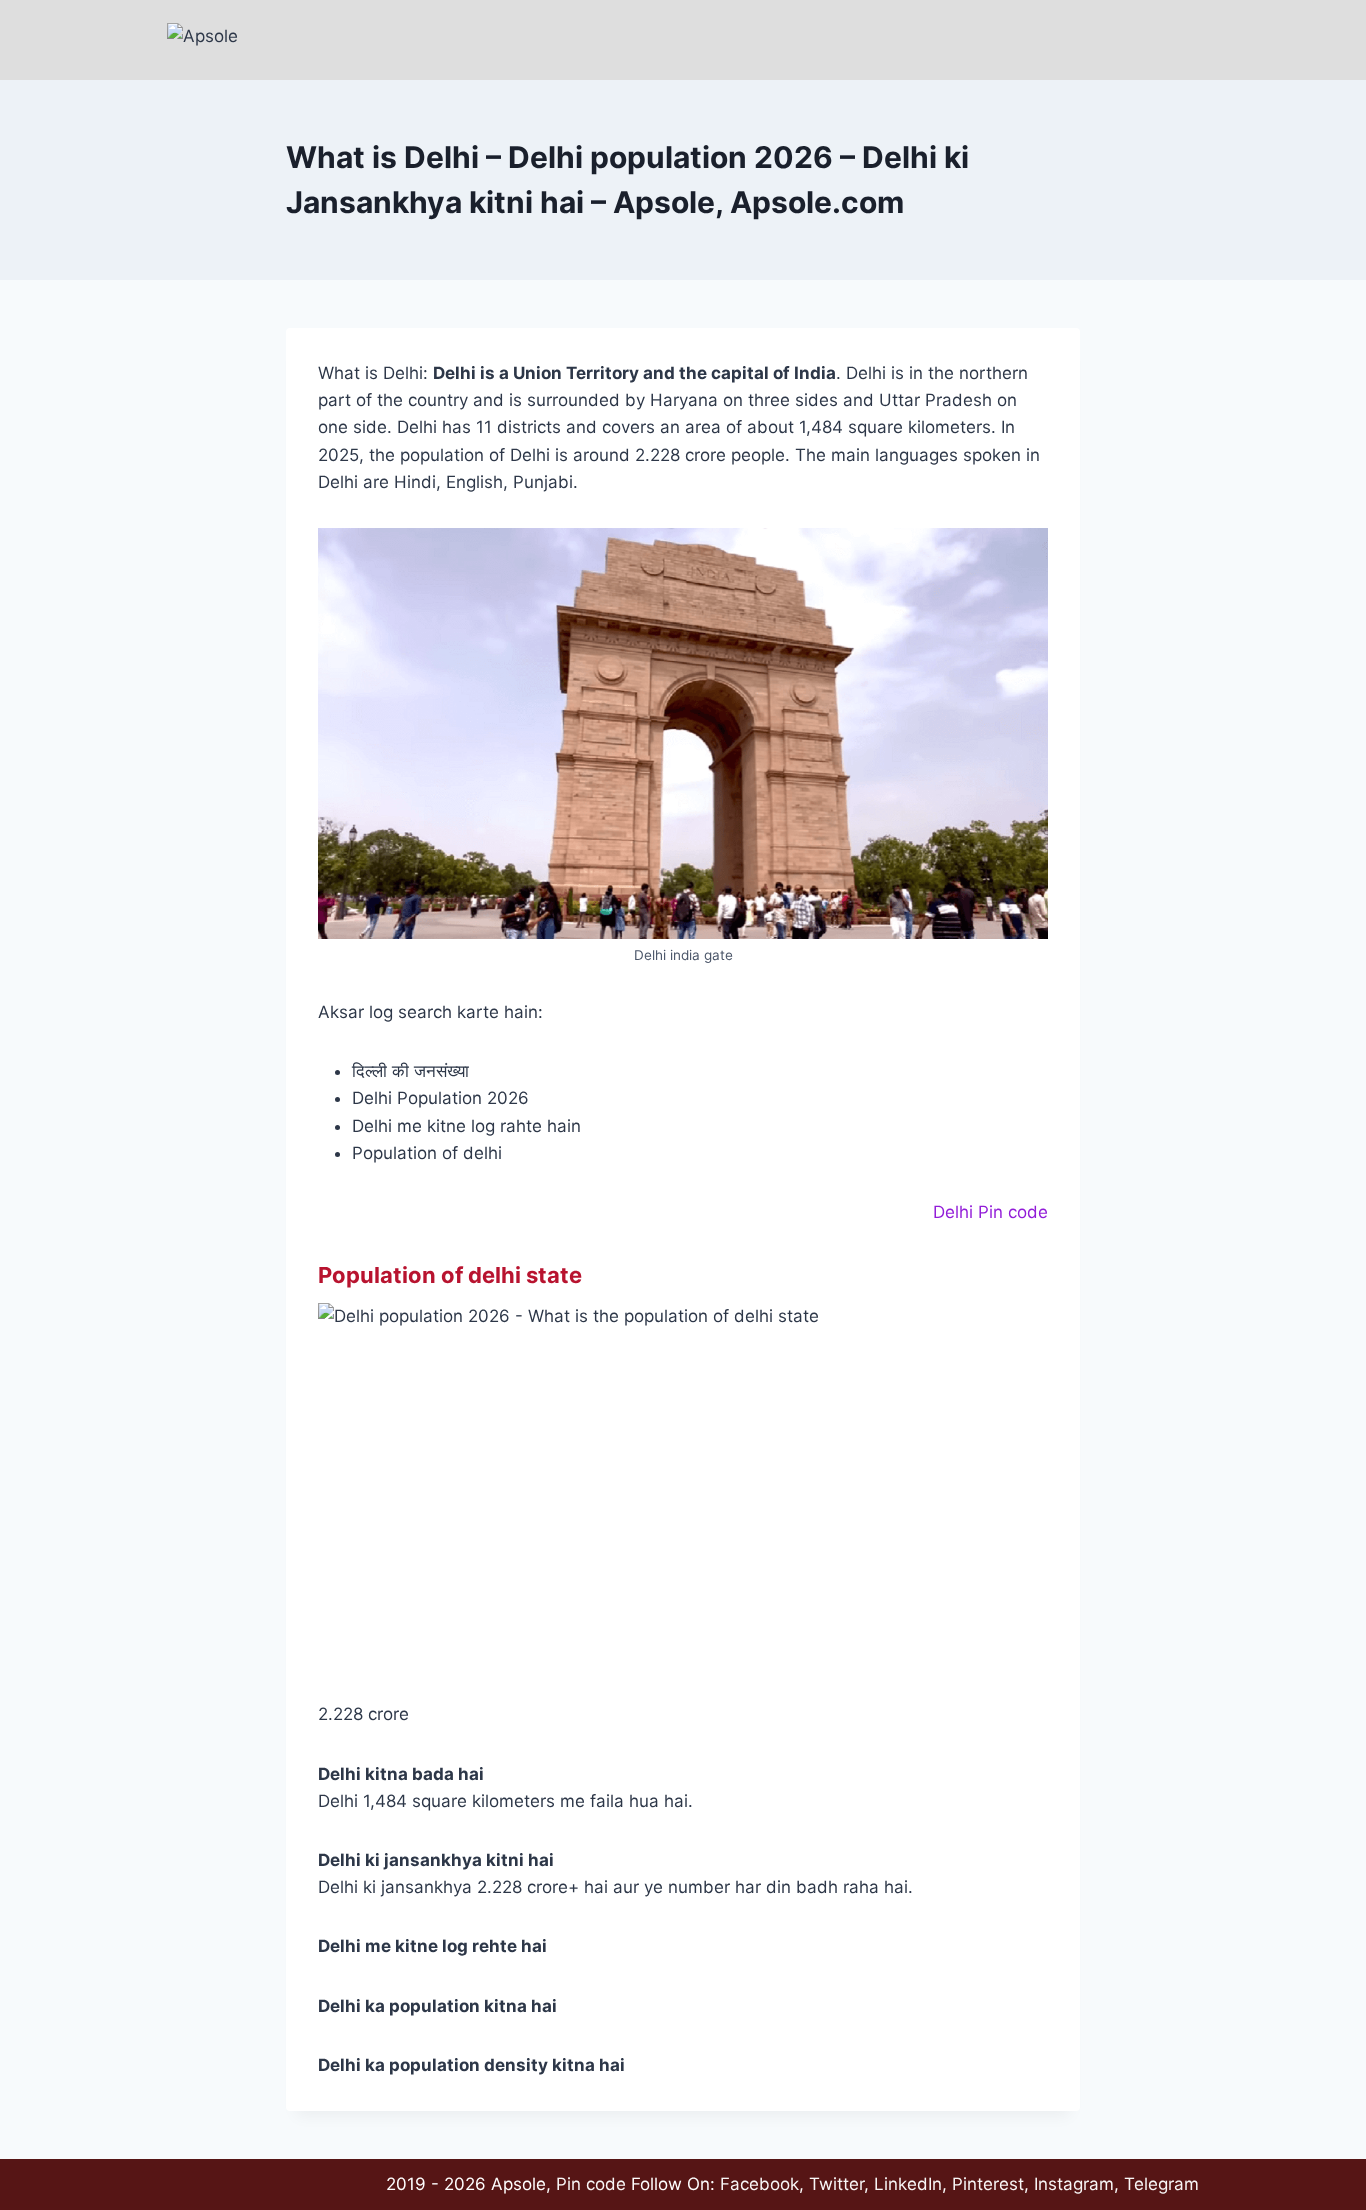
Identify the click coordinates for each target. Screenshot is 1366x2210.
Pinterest (988, 2184)
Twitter (836, 2184)
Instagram (1074, 2184)
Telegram (1161, 2184)
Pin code (591, 2184)
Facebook (759, 2184)
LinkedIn (908, 2184)
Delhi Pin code (990, 1212)
